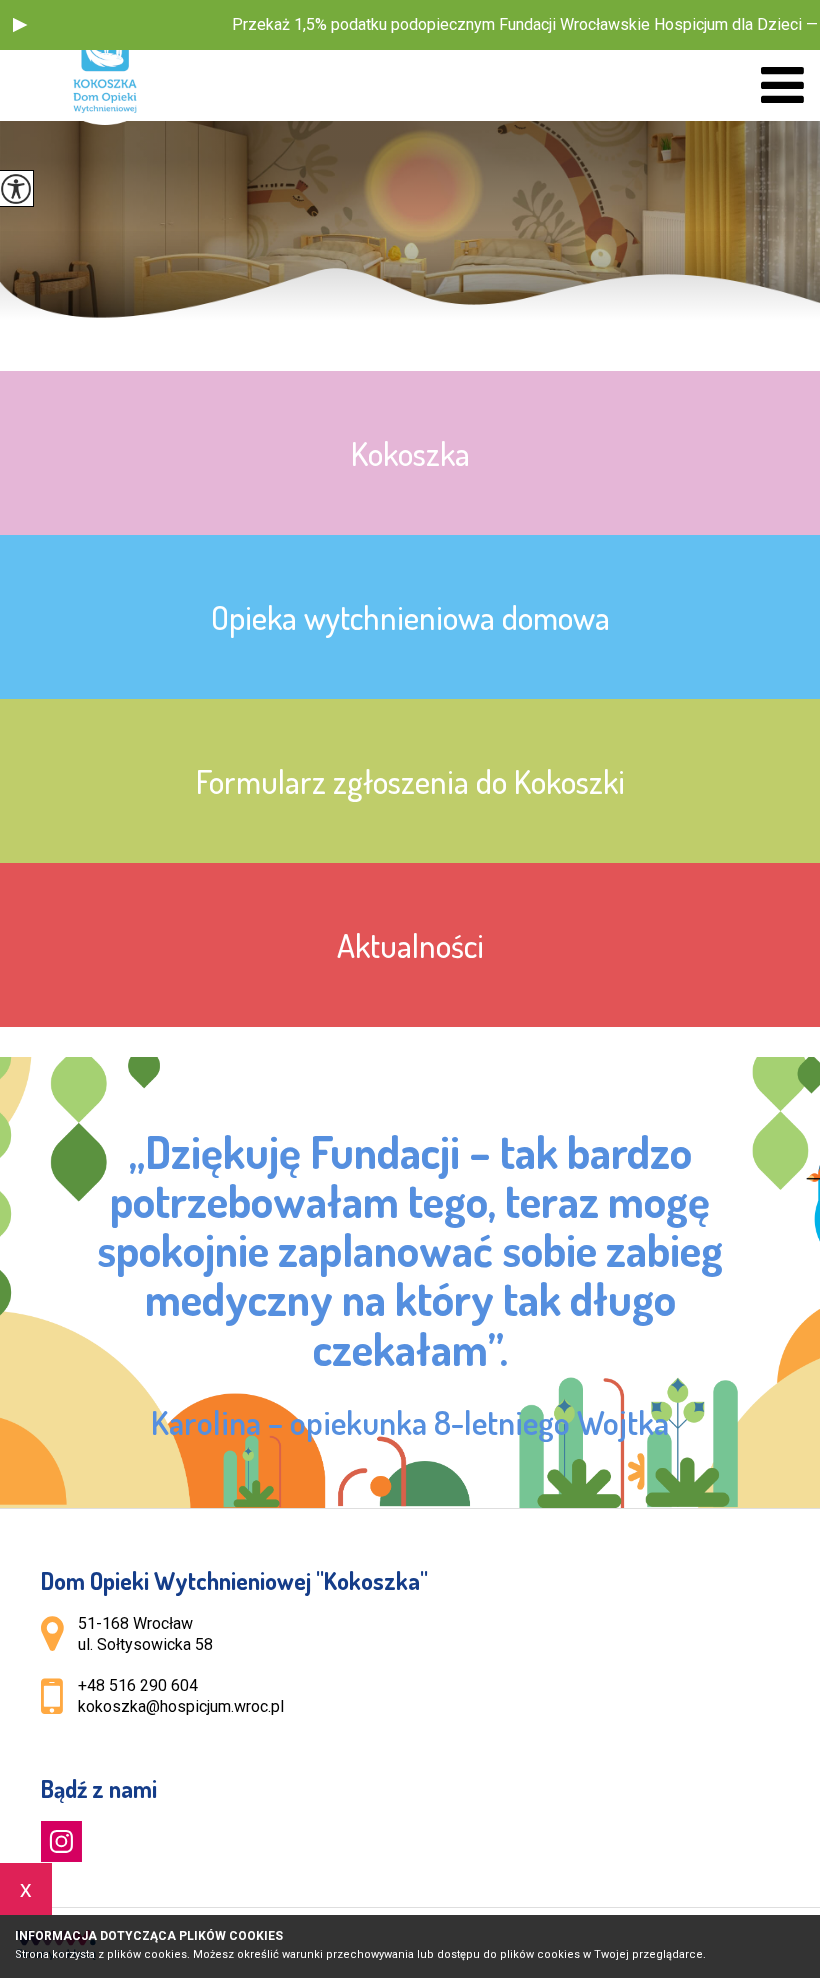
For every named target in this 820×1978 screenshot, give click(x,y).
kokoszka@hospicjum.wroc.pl (181, 1706)
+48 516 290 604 (138, 1685)
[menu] (782, 85)
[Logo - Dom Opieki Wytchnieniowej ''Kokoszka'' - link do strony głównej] (115, 62)
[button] (20, 25)
